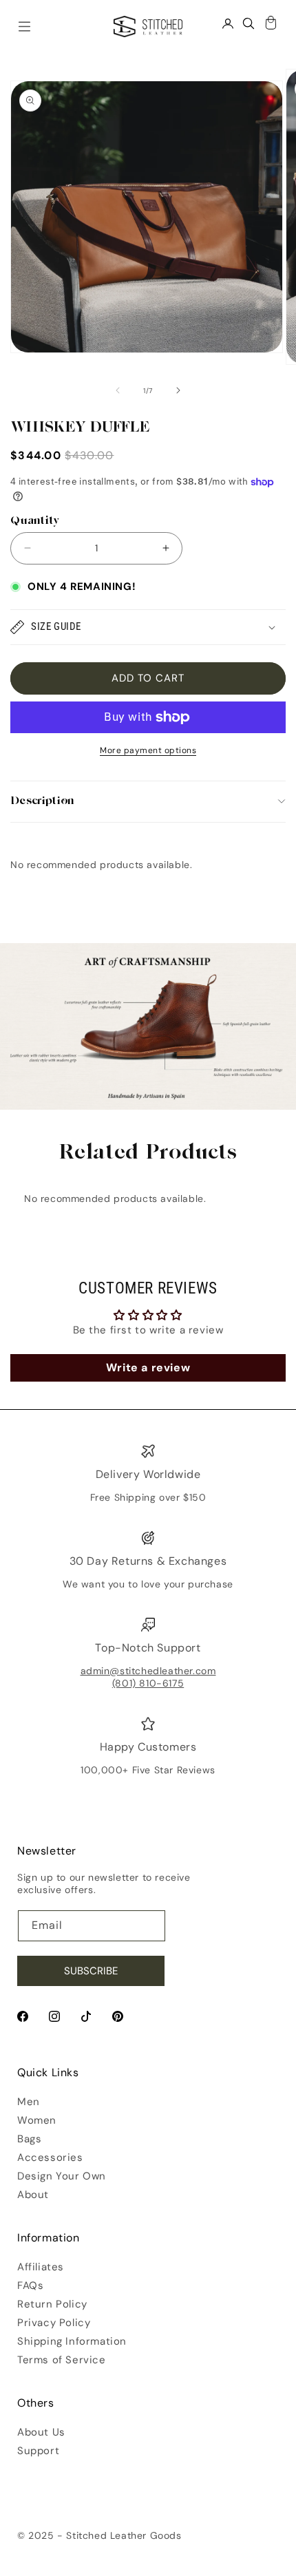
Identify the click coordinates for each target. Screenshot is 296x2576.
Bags (29, 2139)
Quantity (35, 521)
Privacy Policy (54, 2323)
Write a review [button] (148, 1368)
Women (37, 2120)
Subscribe (91, 1971)
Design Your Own (62, 2176)
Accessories (50, 2157)
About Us (41, 2432)
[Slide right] (178, 390)
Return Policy (52, 2304)
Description (42, 802)
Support (38, 2451)
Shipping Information (72, 2341)
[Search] (249, 23)
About (33, 2195)
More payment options (148, 750)
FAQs (30, 2285)
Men (29, 2102)
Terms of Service (62, 2360)
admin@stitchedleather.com (148, 1671)
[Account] (228, 23)
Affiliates (41, 2267)
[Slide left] (118, 390)
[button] (148, 627)
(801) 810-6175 (148, 1683)
